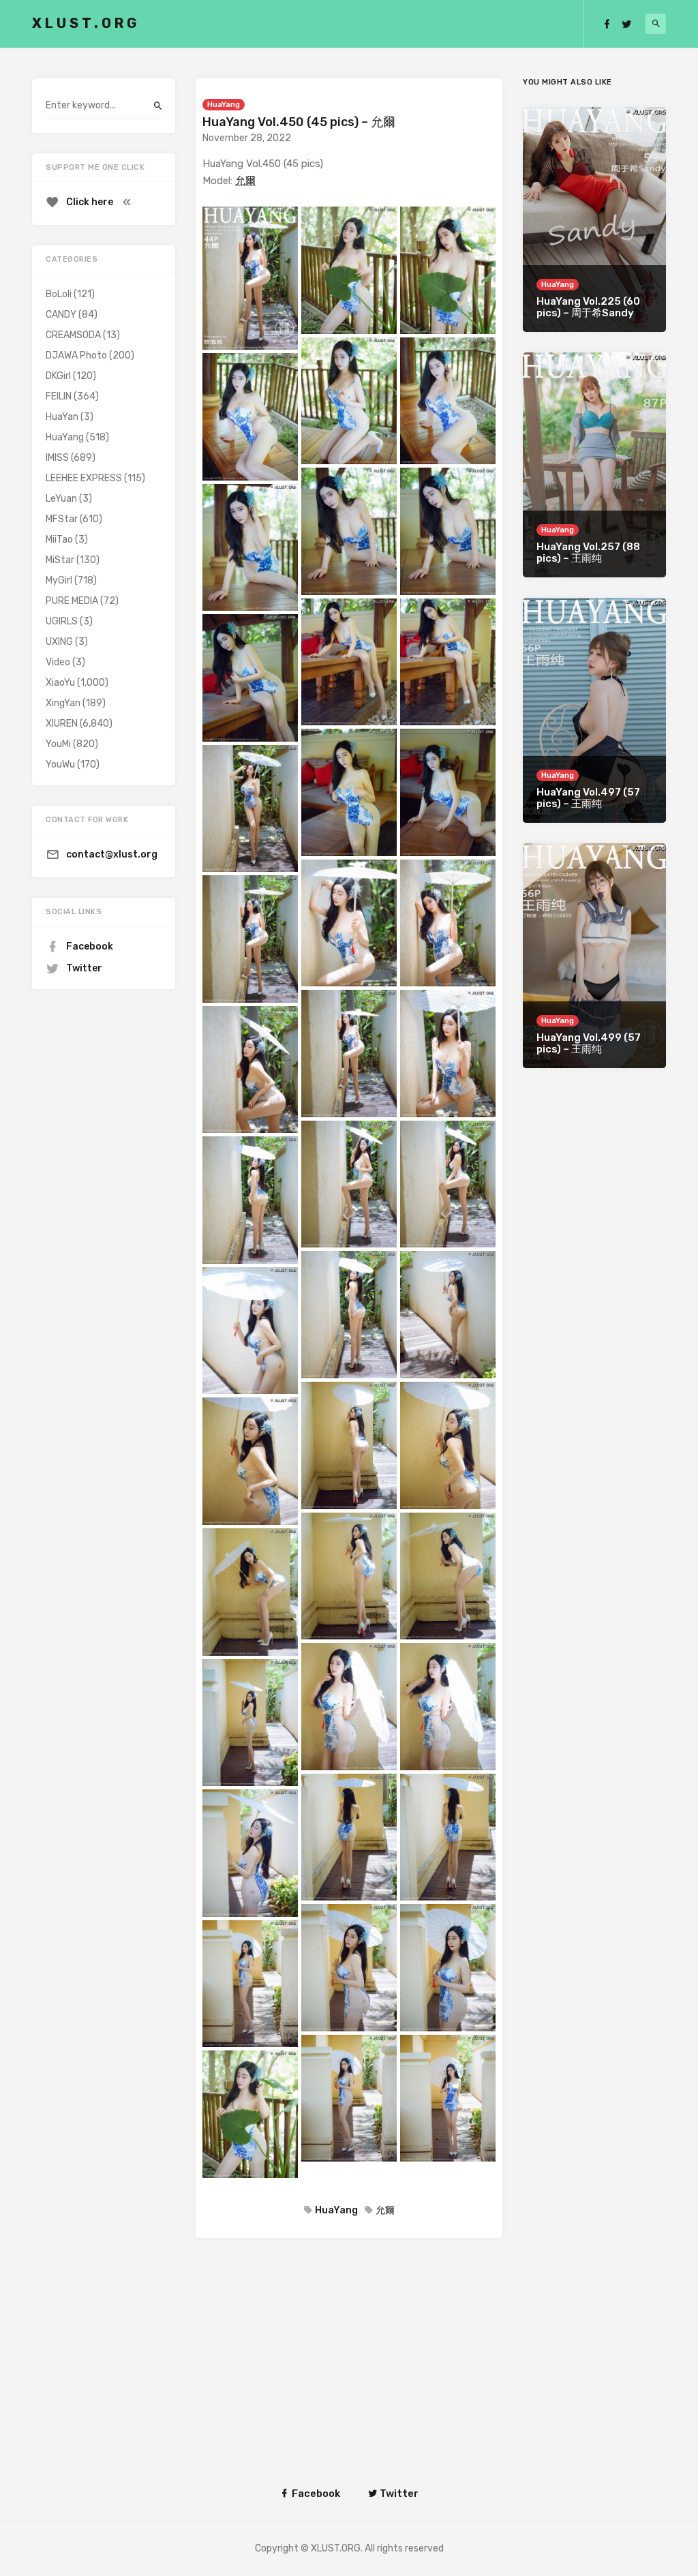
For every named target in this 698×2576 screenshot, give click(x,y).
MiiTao (59, 540)
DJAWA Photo (76, 355)
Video (58, 662)
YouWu (60, 764)
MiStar (60, 560)
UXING (59, 642)
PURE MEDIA (72, 601)
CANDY (61, 315)
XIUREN (62, 724)
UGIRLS (62, 621)
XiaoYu (60, 683)
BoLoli (59, 294)
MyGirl (59, 580)
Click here (90, 202)
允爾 (245, 181)
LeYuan (61, 499)
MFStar (62, 519)
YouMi (58, 744)
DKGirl (58, 376)
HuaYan (62, 417)
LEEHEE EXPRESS (84, 478)
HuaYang (224, 105)
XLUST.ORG (86, 23)
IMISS (57, 458)
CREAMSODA (73, 335)
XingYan (63, 703)
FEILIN (59, 396)
